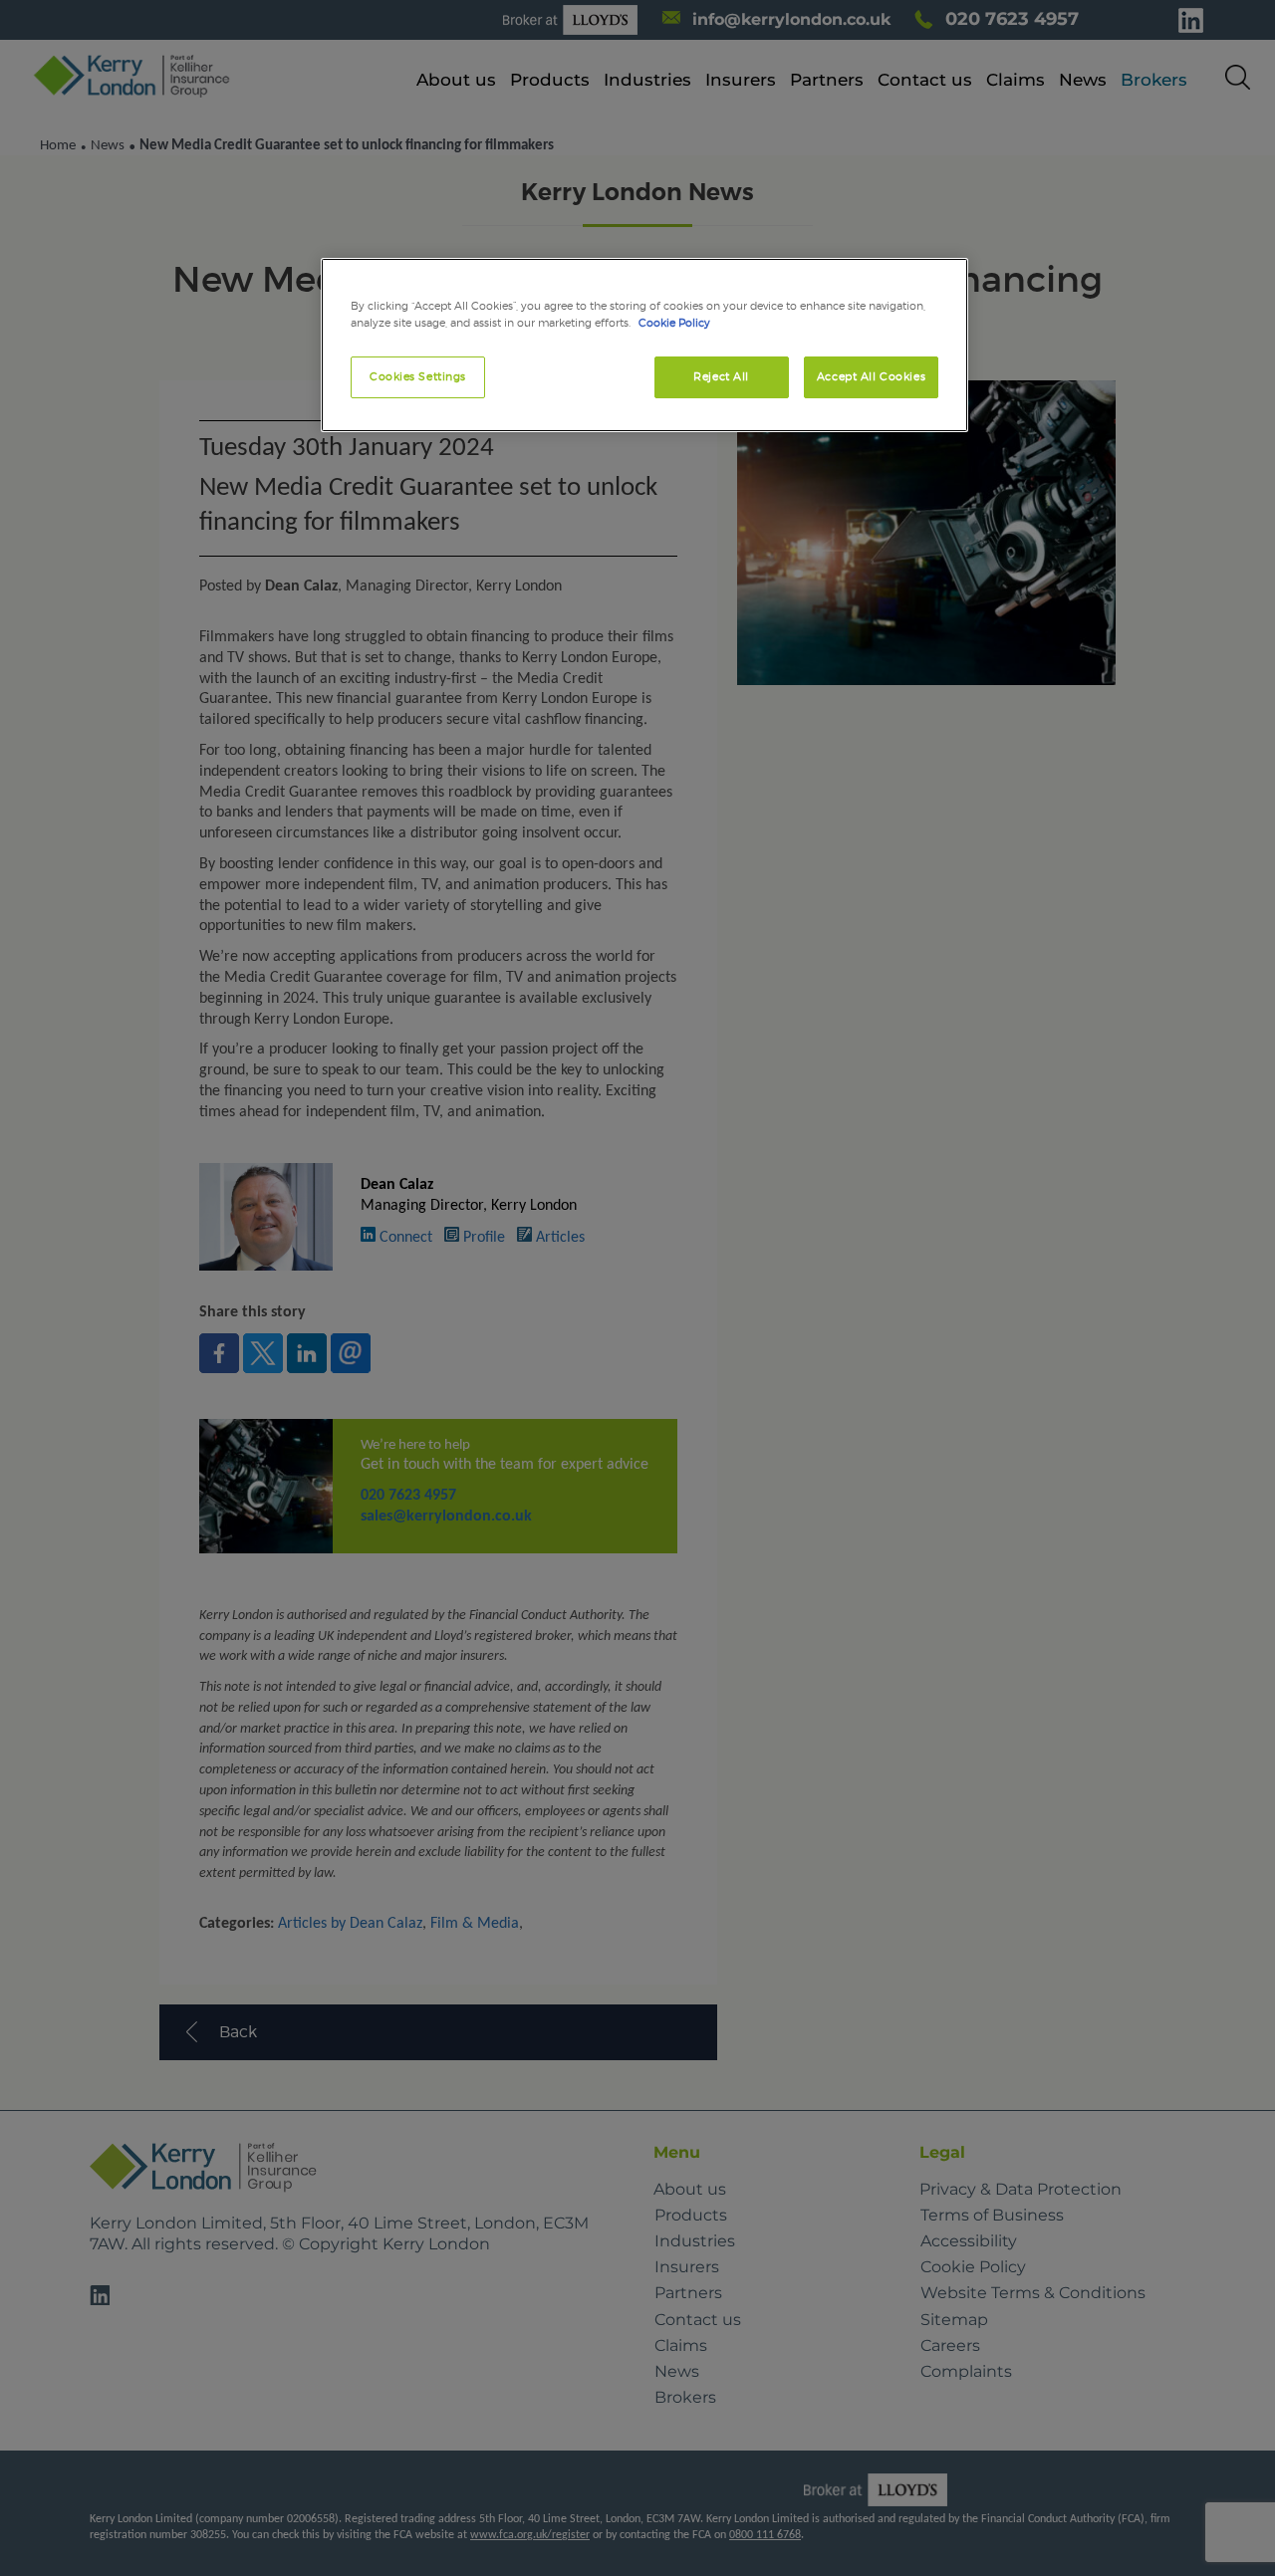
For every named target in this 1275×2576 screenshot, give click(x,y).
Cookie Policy (674, 323)
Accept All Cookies (871, 376)
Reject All (721, 376)
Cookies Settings (418, 376)
